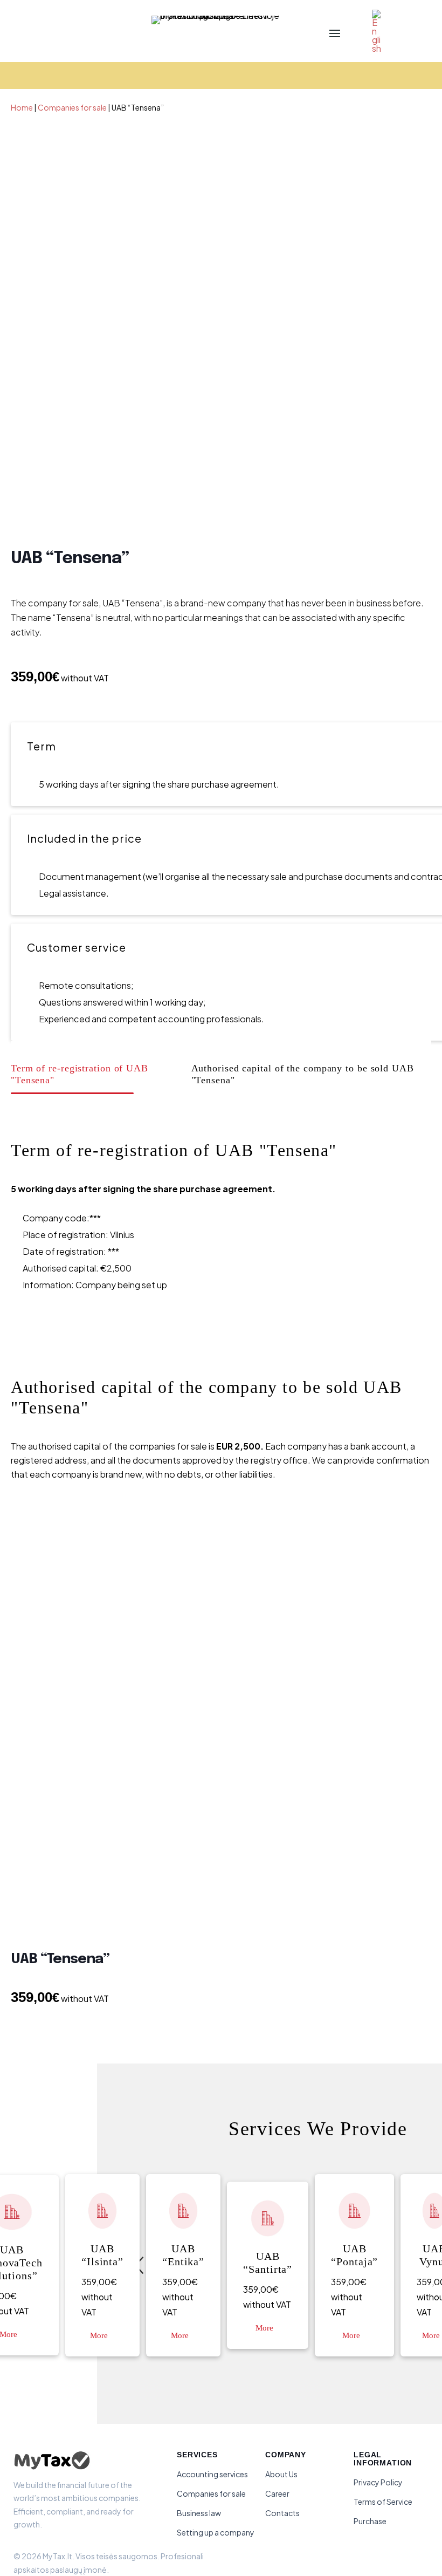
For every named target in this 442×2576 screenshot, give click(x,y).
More (99, 2335)
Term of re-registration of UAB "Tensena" (80, 1074)
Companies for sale (72, 107)
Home (22, 107)
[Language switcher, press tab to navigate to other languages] (374, 32)
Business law (199, 2513)
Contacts (282, 2513)
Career (277, 2493)
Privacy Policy (378, 2482)
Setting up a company (216, 2532)
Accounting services (212, 2474)
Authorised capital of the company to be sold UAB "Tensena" (303, 1074)
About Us (281, 2474)
